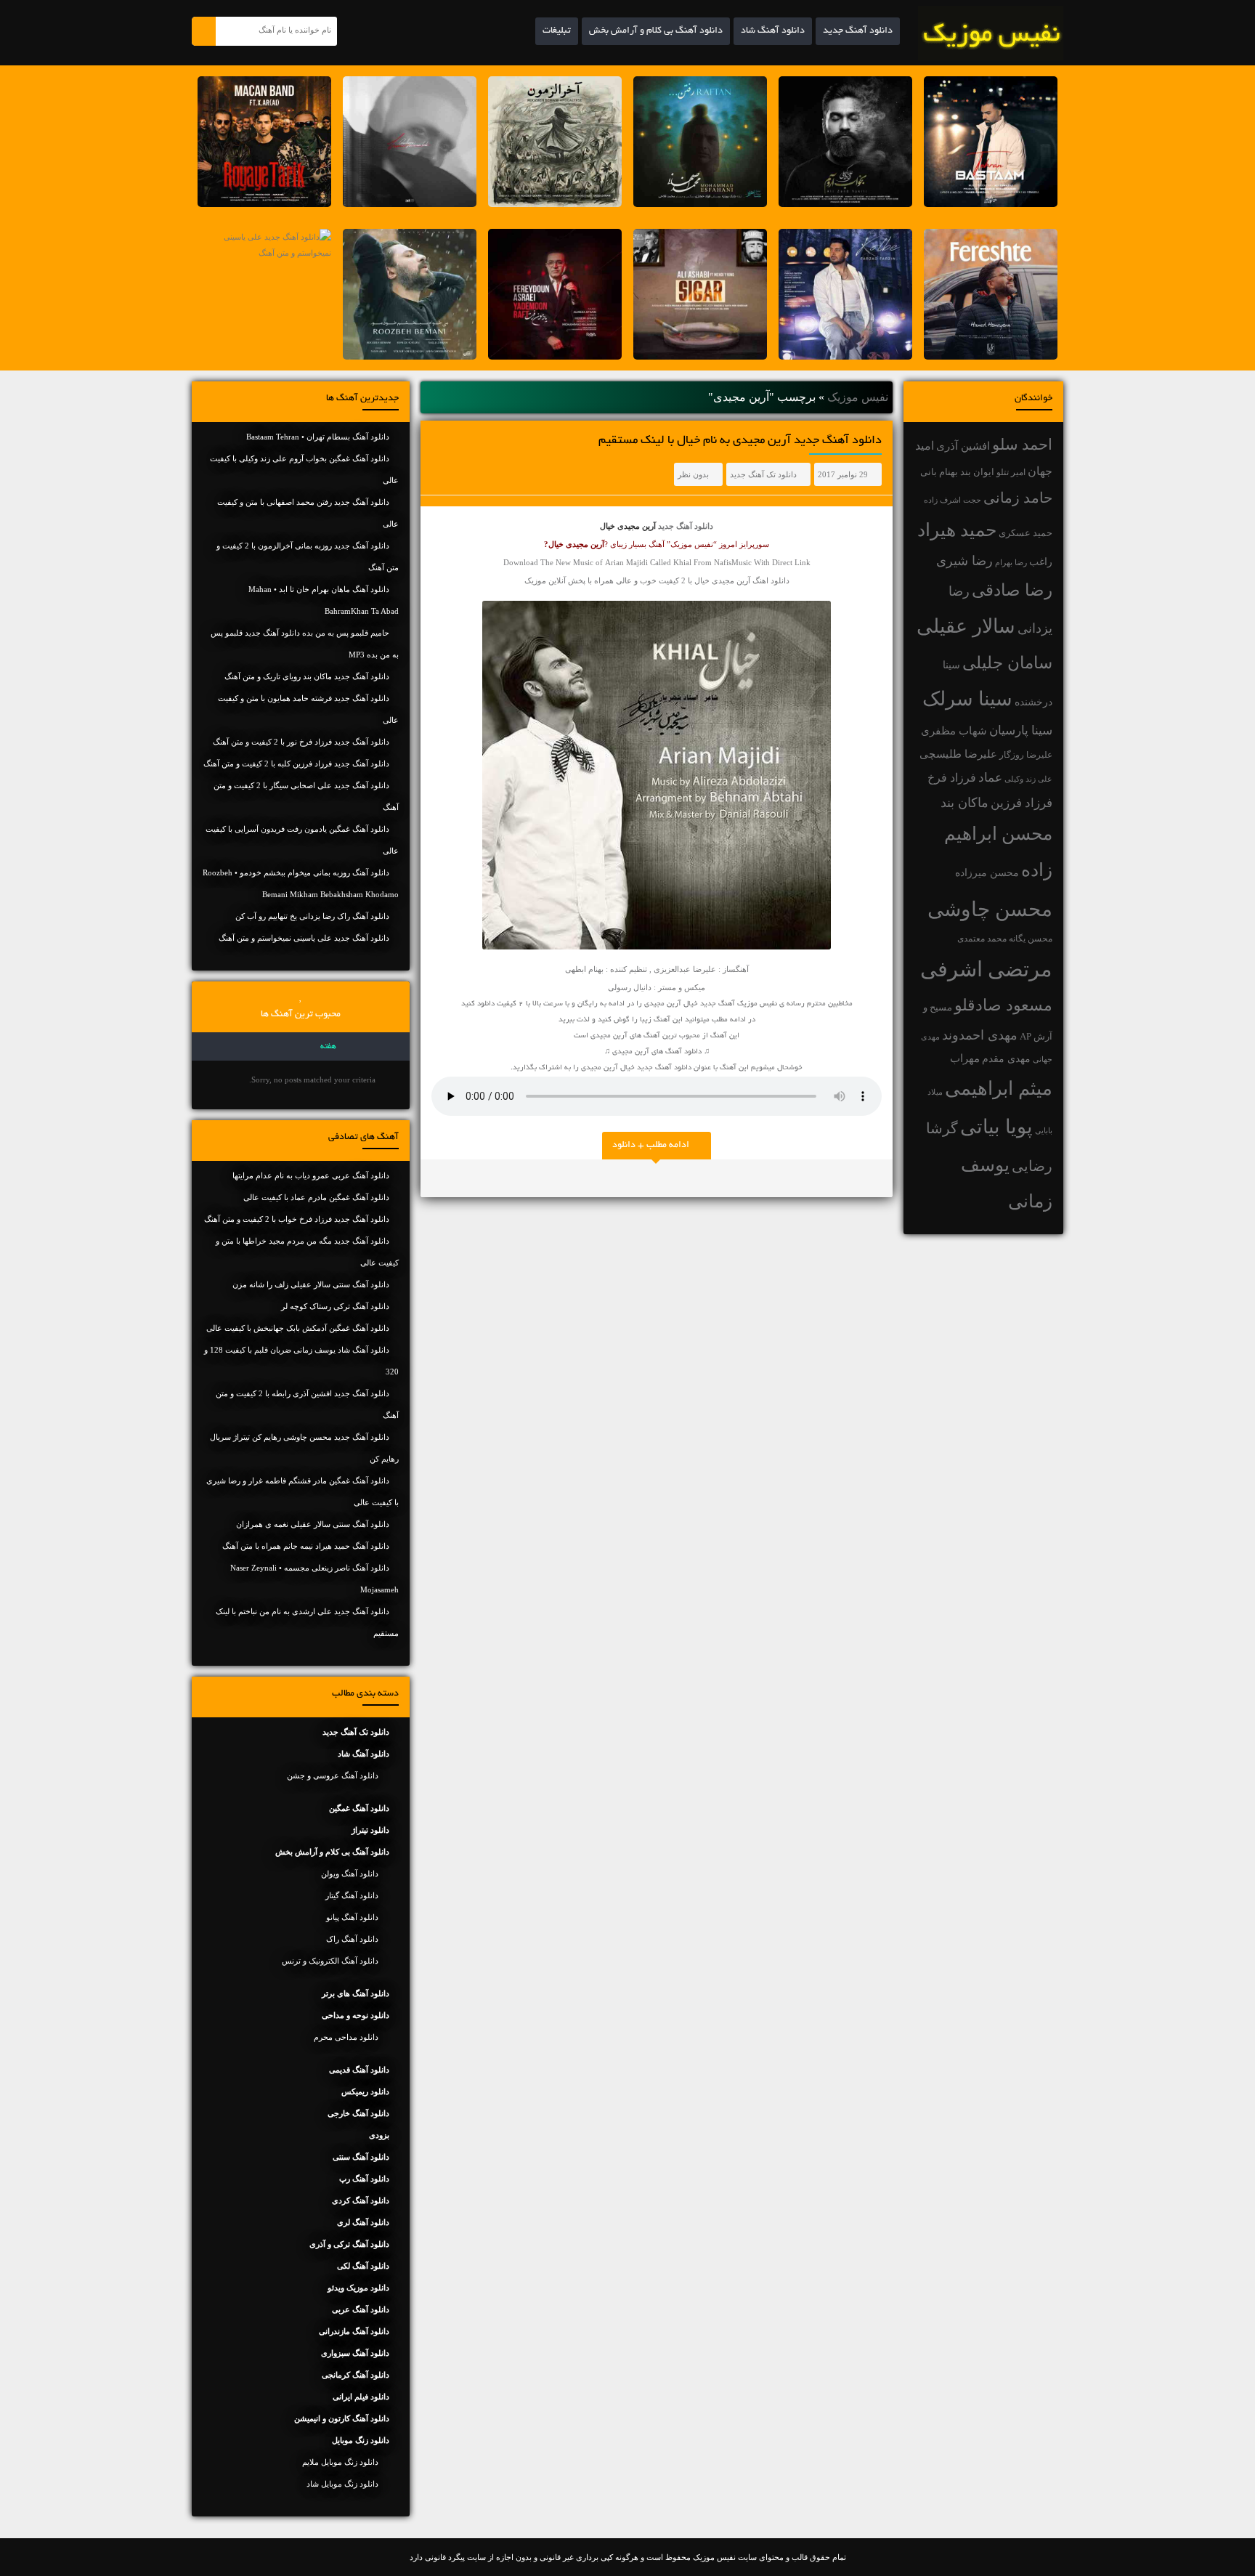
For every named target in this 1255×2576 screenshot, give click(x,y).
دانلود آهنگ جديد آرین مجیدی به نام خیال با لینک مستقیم (740, 441)
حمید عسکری (1025, 533)
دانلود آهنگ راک (352, 1939)
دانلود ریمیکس (365, 2091)
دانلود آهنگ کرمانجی (356, 2375)
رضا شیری (964, 561)
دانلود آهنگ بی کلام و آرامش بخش (656, 31)
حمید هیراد (957, 530)
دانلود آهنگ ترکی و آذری (349, 2244)
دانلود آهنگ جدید (858, 31)
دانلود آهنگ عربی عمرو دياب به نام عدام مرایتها (311, 1175)
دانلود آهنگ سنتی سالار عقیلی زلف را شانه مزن (311, 1284)
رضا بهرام (1011, 562)
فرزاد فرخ (952, 778)
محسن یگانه (1031, 939)
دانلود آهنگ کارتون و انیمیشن (342, 2418)
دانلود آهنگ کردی (361, 2200)
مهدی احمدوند (980, 1035)
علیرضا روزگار (1026, 755)
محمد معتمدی (982, 939)
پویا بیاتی (996, 1127)
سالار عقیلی (966, 626)
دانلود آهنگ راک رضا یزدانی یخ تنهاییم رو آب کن (312, 916)
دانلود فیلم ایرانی (361, 2397)
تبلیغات (557, 31)
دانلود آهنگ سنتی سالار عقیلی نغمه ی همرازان (313, 1524)
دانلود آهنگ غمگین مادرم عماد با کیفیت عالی (316, 1197)
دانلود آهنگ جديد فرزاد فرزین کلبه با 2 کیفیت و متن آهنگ (296, 764)
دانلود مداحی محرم (346, 2037)
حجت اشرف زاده (953, 500)
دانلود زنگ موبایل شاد (342, 2484)
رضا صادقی (1012, 590)
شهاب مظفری (954, 730)
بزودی (379, 2135)
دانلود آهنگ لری (363, 2222)
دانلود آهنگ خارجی (358, 2113)
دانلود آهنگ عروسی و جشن (333, 1775)
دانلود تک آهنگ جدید (763, 474)
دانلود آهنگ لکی (363, 2266)
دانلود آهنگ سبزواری (355, 2353)
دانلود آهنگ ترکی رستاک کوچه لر (335, 1306)
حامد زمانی (1018, 498)
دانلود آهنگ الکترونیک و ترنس (330, 1961)
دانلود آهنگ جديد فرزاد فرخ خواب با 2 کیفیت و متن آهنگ (297, 1219)
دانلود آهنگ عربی (361, 2309)
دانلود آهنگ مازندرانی (354, 2331)
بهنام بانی (939, 472)
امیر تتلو (1011, 472)
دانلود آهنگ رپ (364, 2179)
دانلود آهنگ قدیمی (359, 2070)
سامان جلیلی (1007, 663)
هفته (328, 1047)
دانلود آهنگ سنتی (361, 2157)
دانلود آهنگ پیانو (352, 1917)
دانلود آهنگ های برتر (356, 1993)
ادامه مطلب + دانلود (651, 1146)
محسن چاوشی (990, 909)
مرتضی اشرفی (986, 969)
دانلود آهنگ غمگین (359, 1808)
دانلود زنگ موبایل (361, 2440)
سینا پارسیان (1021, 730)
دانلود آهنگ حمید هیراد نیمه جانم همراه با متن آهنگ (306, 1546)
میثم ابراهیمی (999, 1089)
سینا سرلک (967, 699)
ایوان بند (977, 472)
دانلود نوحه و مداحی (356, 2015)
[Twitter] (439, 1178)
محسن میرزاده (987, 873)
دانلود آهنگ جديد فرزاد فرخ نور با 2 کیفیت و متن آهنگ (301, 742)
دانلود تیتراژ (370, 1830)
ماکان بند (964, 803)
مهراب (965, 1058)
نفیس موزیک (858, 397)
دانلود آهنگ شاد (773, 31)
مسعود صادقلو (1003, 1005)
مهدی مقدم (1006, 1059)
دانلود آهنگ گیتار (352, 1895)
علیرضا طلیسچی (958, 754)
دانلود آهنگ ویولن (350, 1874)
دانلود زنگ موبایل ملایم (340, 2462)
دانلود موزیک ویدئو (358, 2288)
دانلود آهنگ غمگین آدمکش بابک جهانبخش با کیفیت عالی (298, 1328)
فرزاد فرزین (1022, 803)
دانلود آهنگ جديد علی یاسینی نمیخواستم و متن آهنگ (304, 938)
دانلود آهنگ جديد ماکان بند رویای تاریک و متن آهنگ (307, 676)
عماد (990, 778)
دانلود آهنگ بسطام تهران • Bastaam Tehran (318, 437)
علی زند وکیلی (1028, 779)
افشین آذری (963, 446)
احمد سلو (1022, 444)
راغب (1041, 562)
